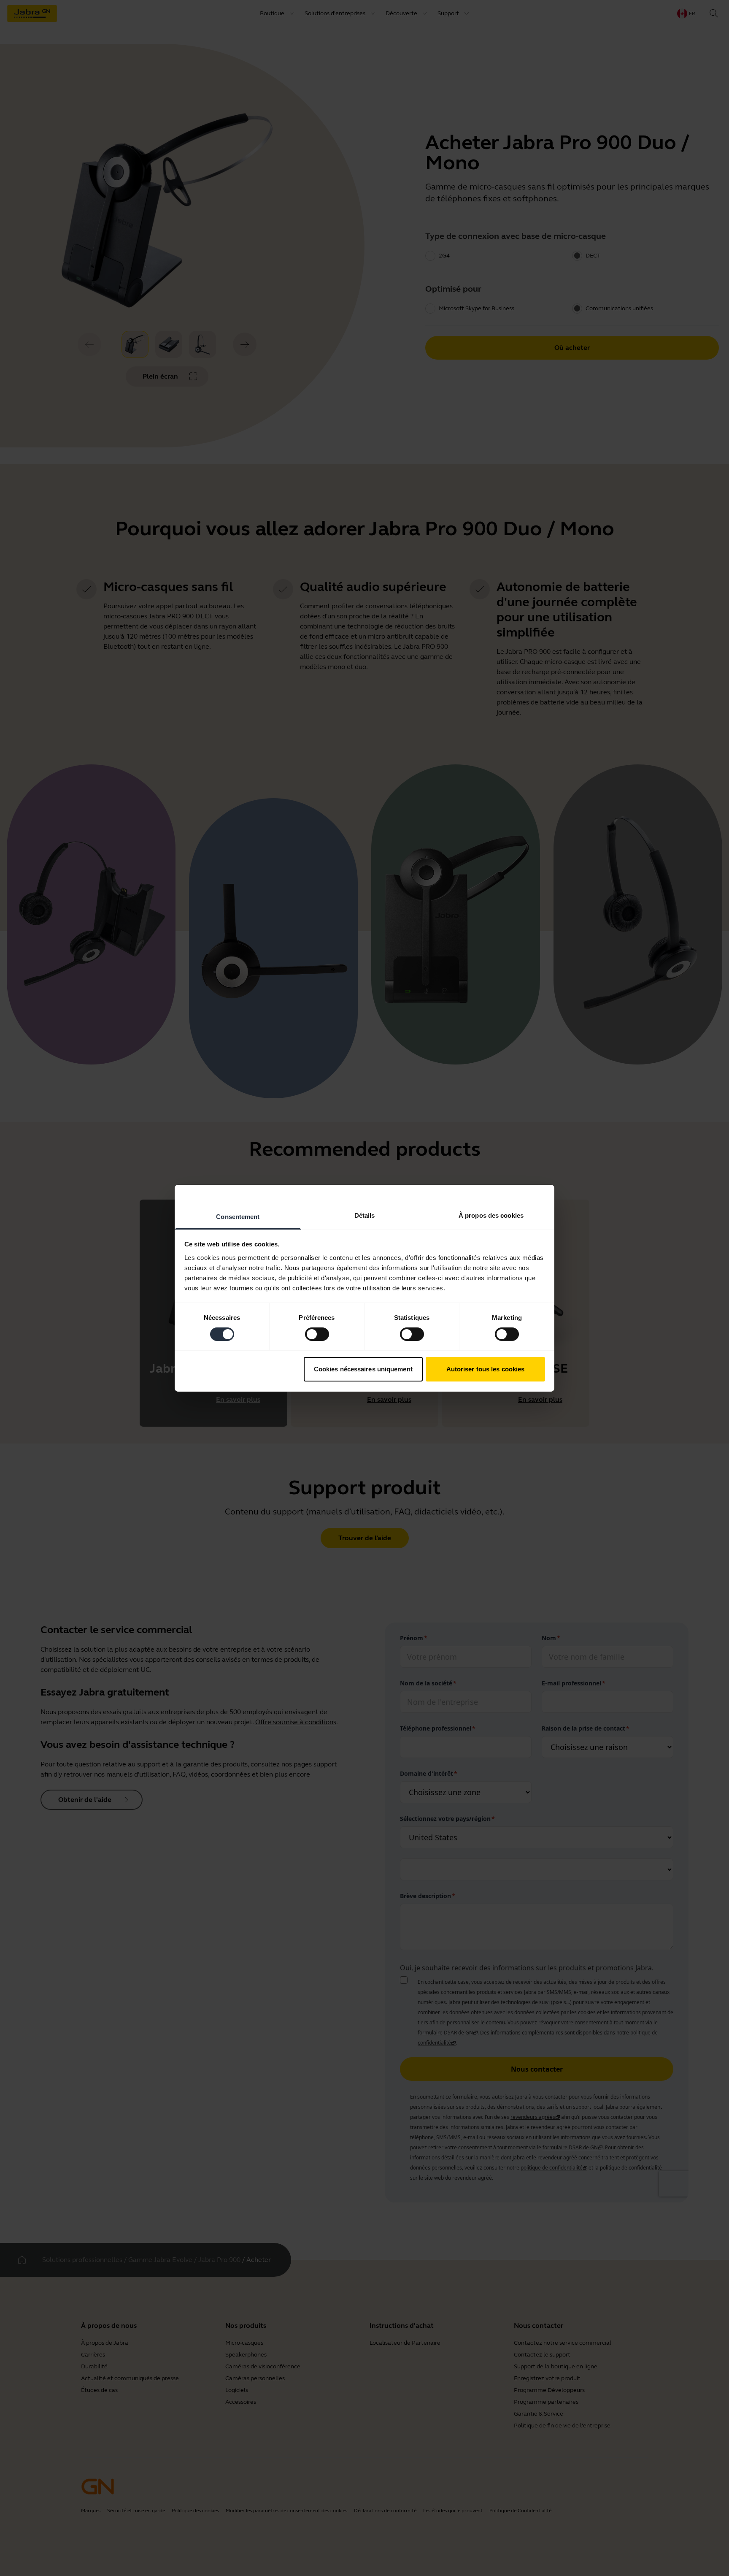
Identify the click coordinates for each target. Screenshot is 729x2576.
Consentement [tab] (238, 1216)
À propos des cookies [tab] (491, 1215)
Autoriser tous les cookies (486, 1369)
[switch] (317, 1334)
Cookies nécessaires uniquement (363, 1369)
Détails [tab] (365, 1215)
